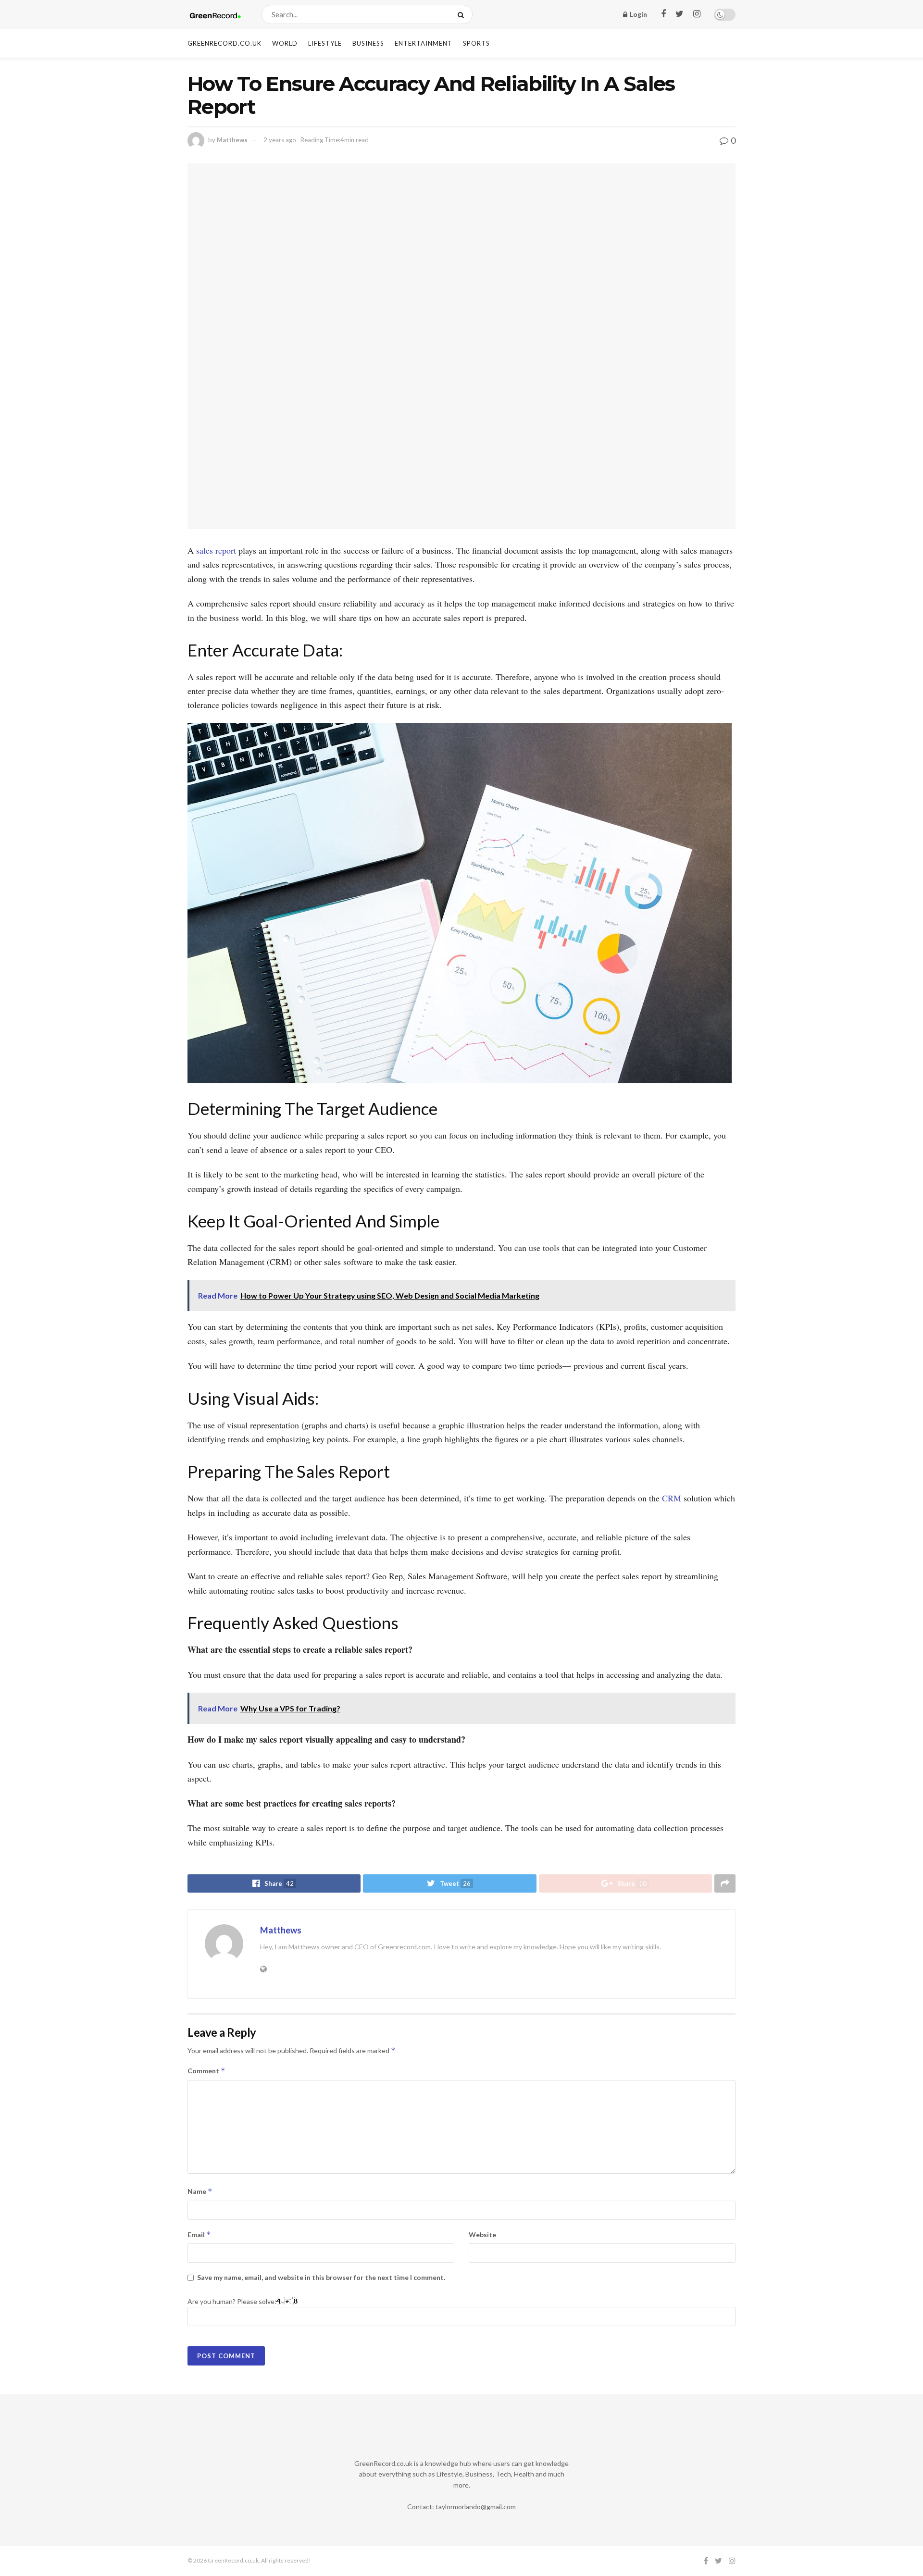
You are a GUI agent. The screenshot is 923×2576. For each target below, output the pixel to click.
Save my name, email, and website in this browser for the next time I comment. (321, 2277)
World (285, 43)
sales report (216, 550)
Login (638, 14)
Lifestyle (325, 43)
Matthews (232, 140)
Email (199, 2235)
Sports (476, 43)
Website (482, 2235)
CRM (672, 1498)
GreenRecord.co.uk (225, 43)
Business (368, 43)
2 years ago (280, 140)
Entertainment (424, 43)
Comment (206, 2071)
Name (200, 2191)
